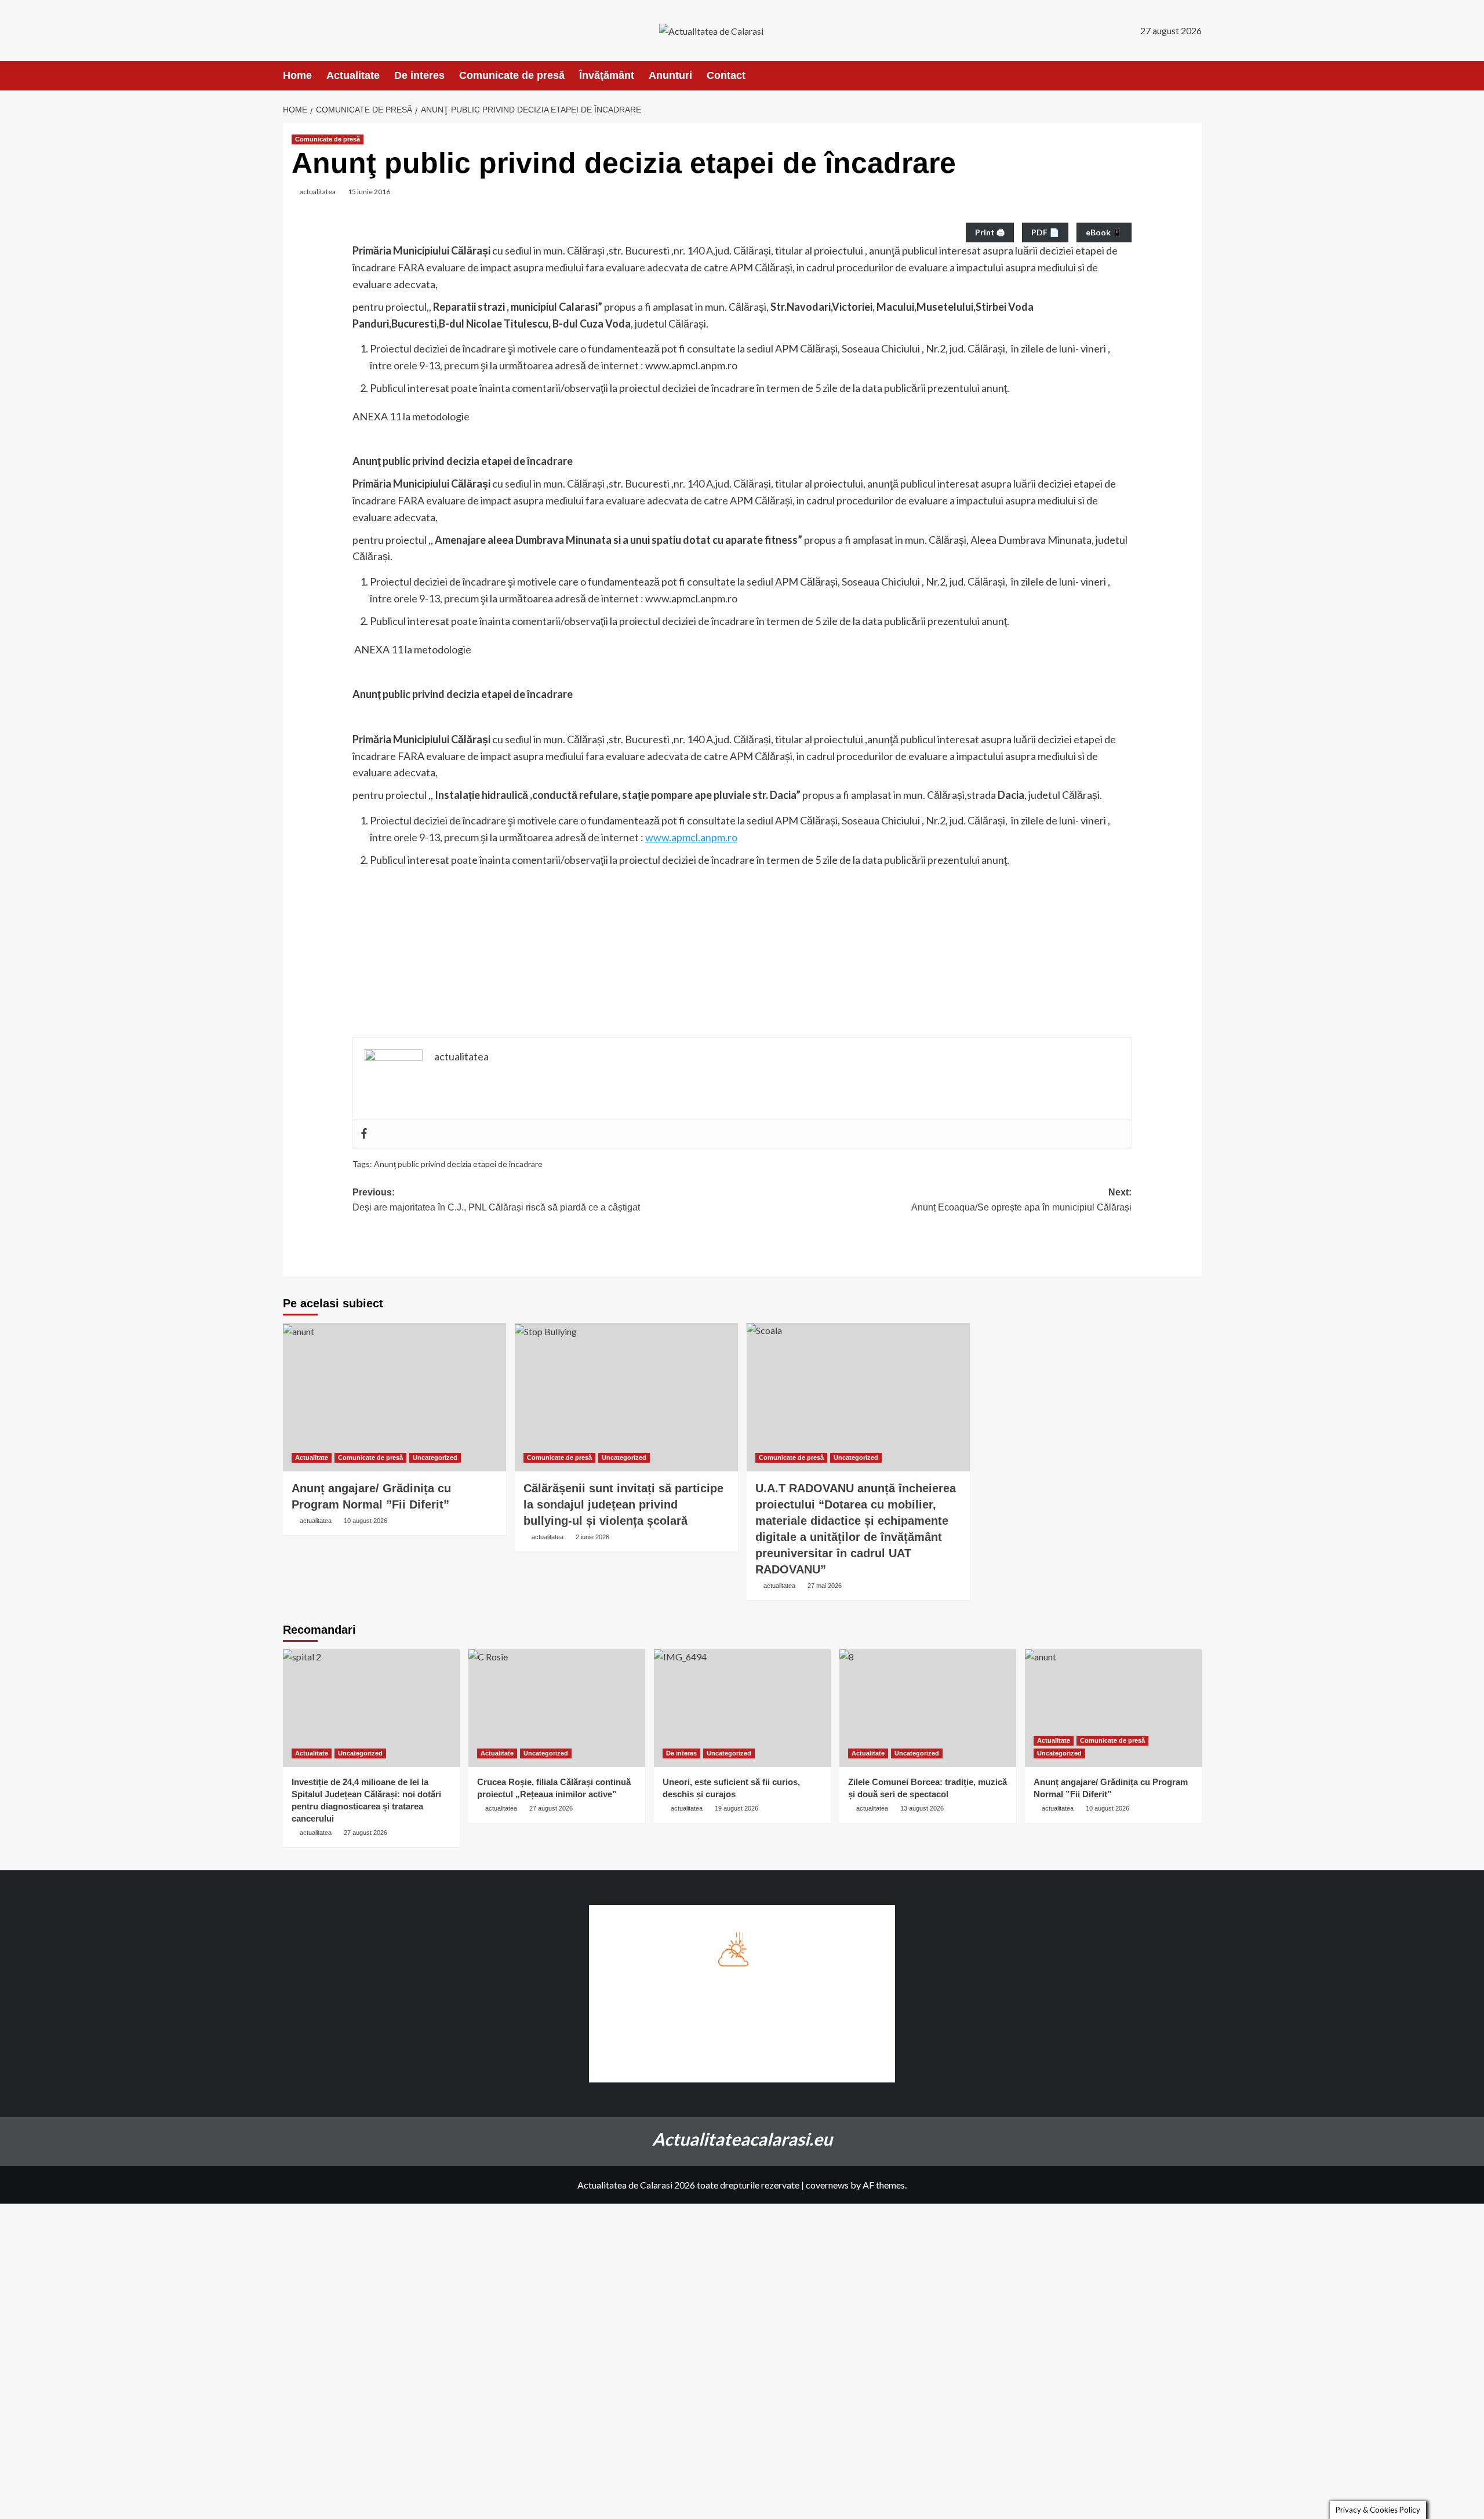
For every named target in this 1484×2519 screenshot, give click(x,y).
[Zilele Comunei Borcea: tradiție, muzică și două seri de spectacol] (928, 1708)
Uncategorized (435, 1457)
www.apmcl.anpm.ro (691, 837)
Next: (1021, 1200)
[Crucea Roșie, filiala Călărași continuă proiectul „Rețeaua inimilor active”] (557, 1708)
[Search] (1194, 76)
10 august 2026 (365, 1521)
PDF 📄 (1045, 232)
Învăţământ (607, 75)
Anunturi (670, 75)
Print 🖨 (990, 232)
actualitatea (318, 192)
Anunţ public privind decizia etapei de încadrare (458, 1164)
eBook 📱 (1104, 232)
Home (297, 75)
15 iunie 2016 (369, 192)
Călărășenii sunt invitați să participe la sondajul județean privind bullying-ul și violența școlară (623, 1504)
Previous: (496, 1200)
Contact (726, 75)
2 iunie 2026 (592, 1537)
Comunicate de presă (512, 75)
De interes (419, 75)
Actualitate (353, 75)
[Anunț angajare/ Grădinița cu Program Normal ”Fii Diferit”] (394, 1397)
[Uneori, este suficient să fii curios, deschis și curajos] (742, 1708)
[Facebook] (364, 1134)
